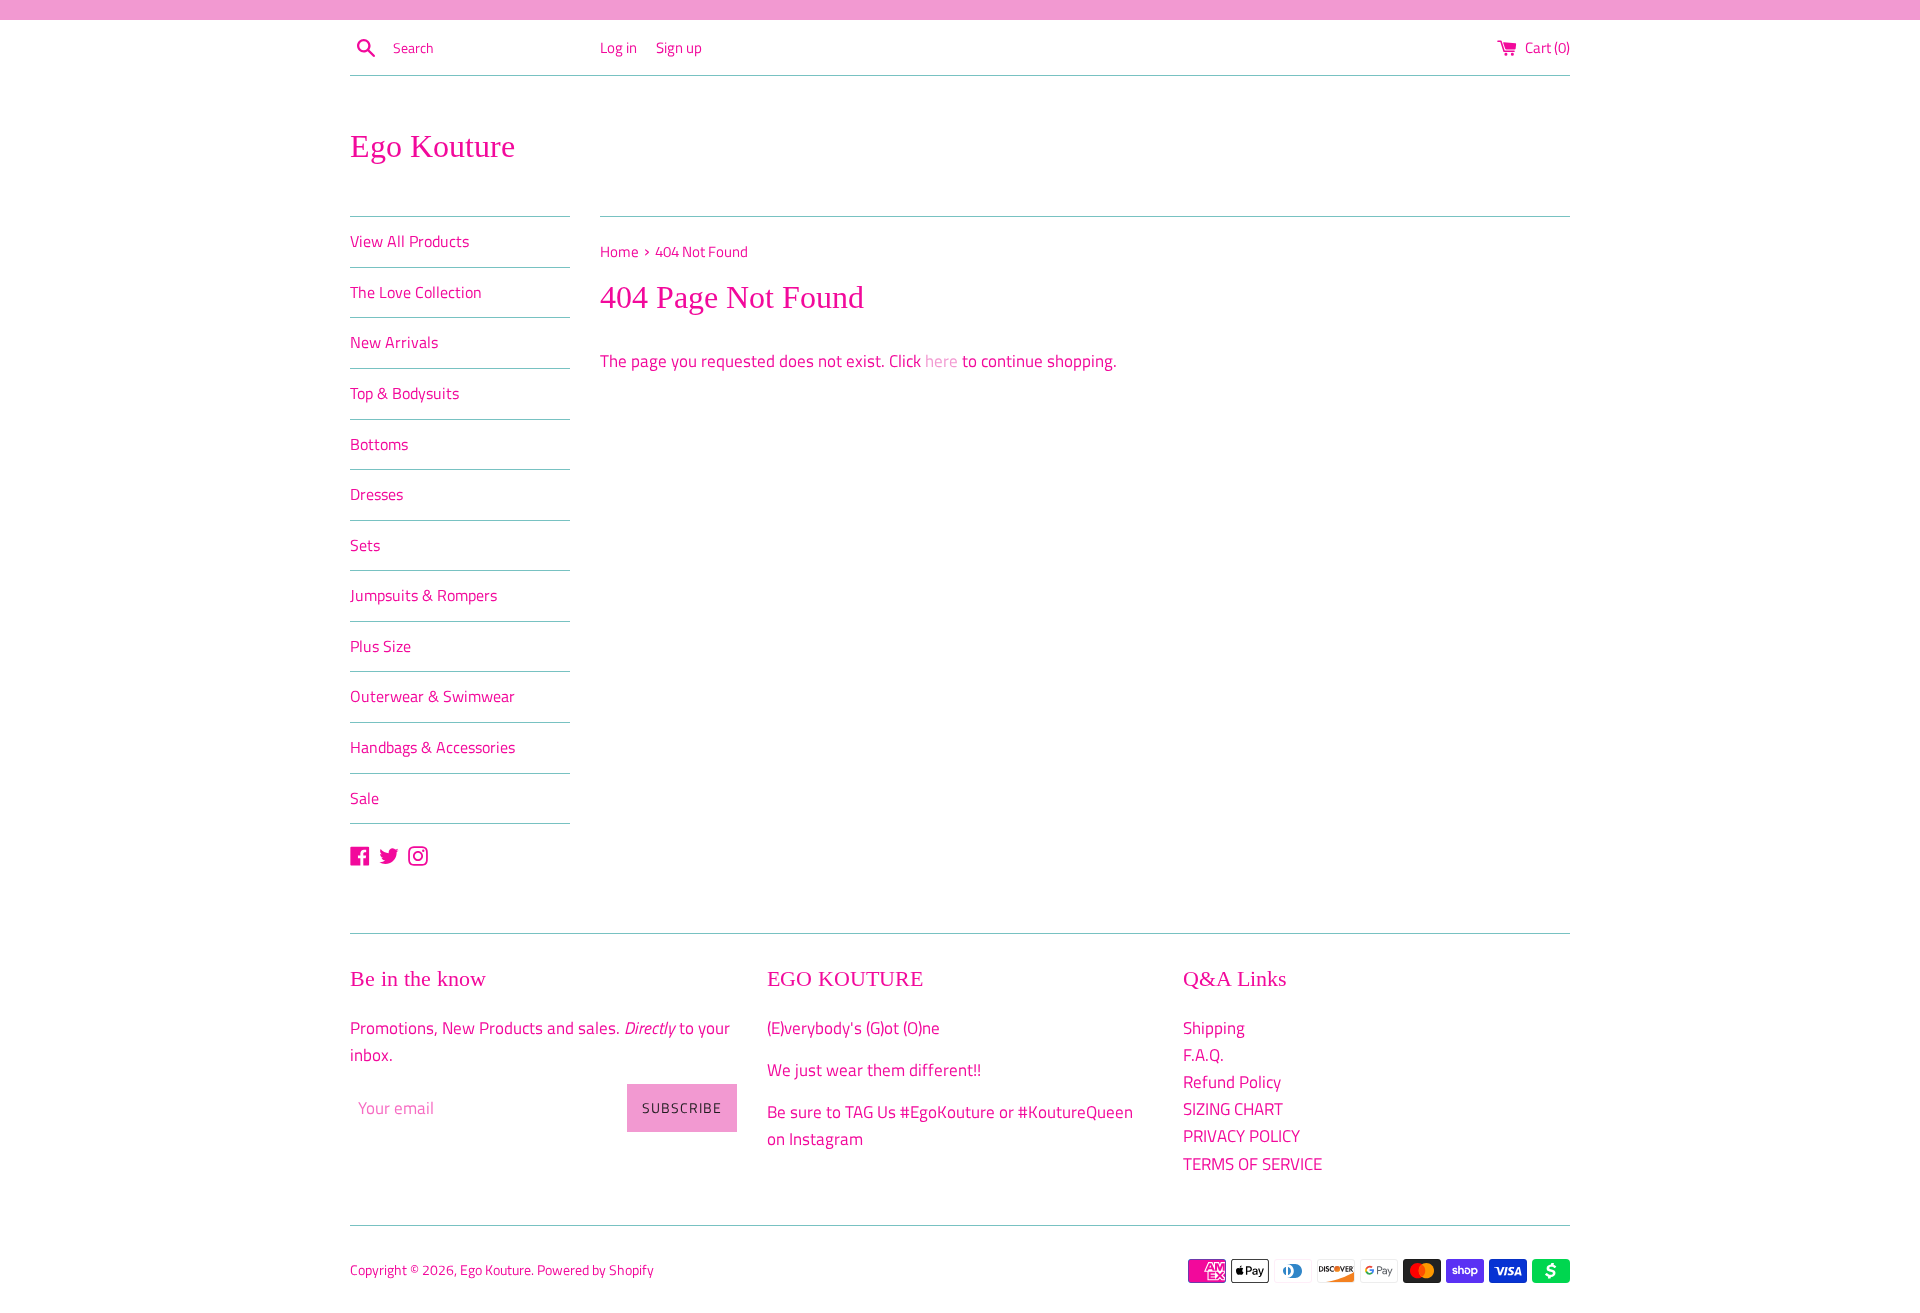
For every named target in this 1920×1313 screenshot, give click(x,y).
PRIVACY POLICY (1241, 1136)
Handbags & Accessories (432, 747)
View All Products (409, 241)
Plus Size (380, 646)
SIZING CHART (1233, 1109)
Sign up (679, 47)
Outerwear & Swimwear (432, 696)
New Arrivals (394, 342)
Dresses (376, 494)
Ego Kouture (432, 146)
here (941, 361)
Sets (365, 545)
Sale (364, 798)
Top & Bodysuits (404, 393)
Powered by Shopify (595, 1270)
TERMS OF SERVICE (1252, 1164)
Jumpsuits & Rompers (423, 595)
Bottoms (379, 444)
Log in (618, 47)
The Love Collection (416, 292)
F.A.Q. (1203, 1055)
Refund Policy (1232, 1082)
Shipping (1214, 1028)
